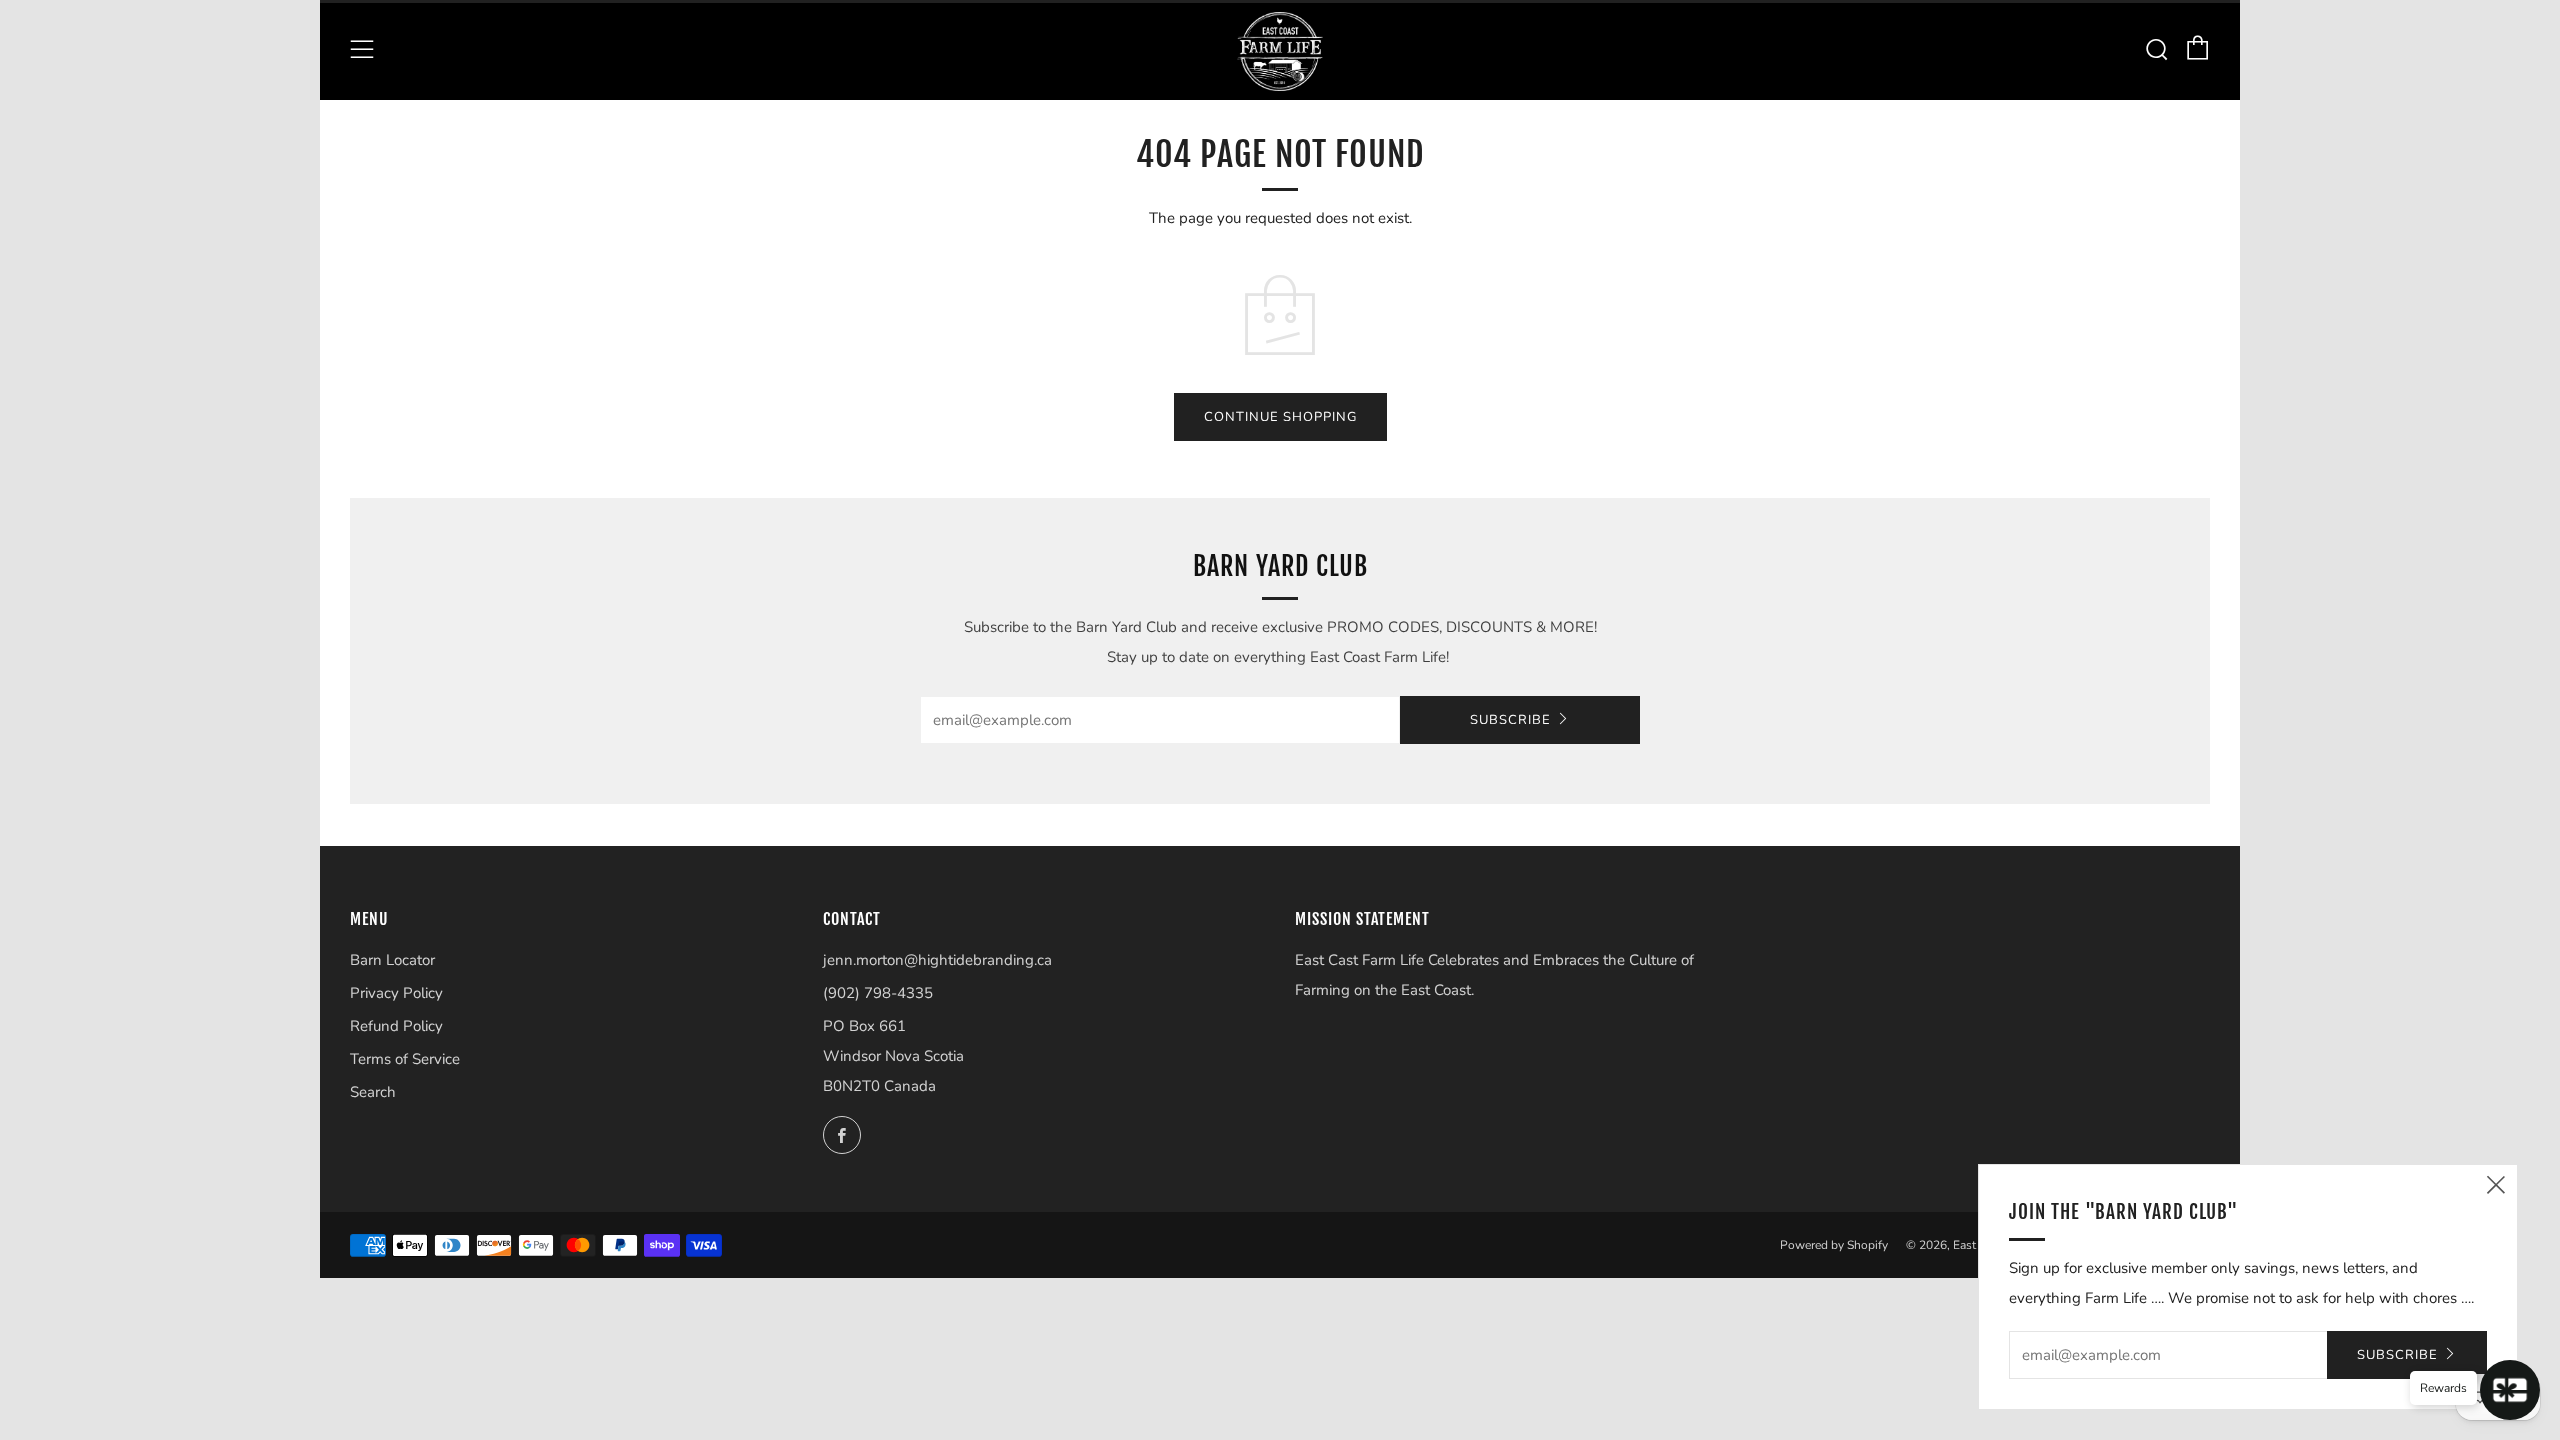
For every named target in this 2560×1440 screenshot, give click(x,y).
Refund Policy (396, 1026)
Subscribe (1510, 720)
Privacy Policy (396, 993)
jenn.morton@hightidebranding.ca (937, 960)
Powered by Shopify (1834, 1245)
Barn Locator (392, 960)
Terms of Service (405, 1059)
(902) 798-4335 (878, 993)
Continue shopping (1280, 417)
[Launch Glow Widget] (2510, 1390)
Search (373, 1092)
